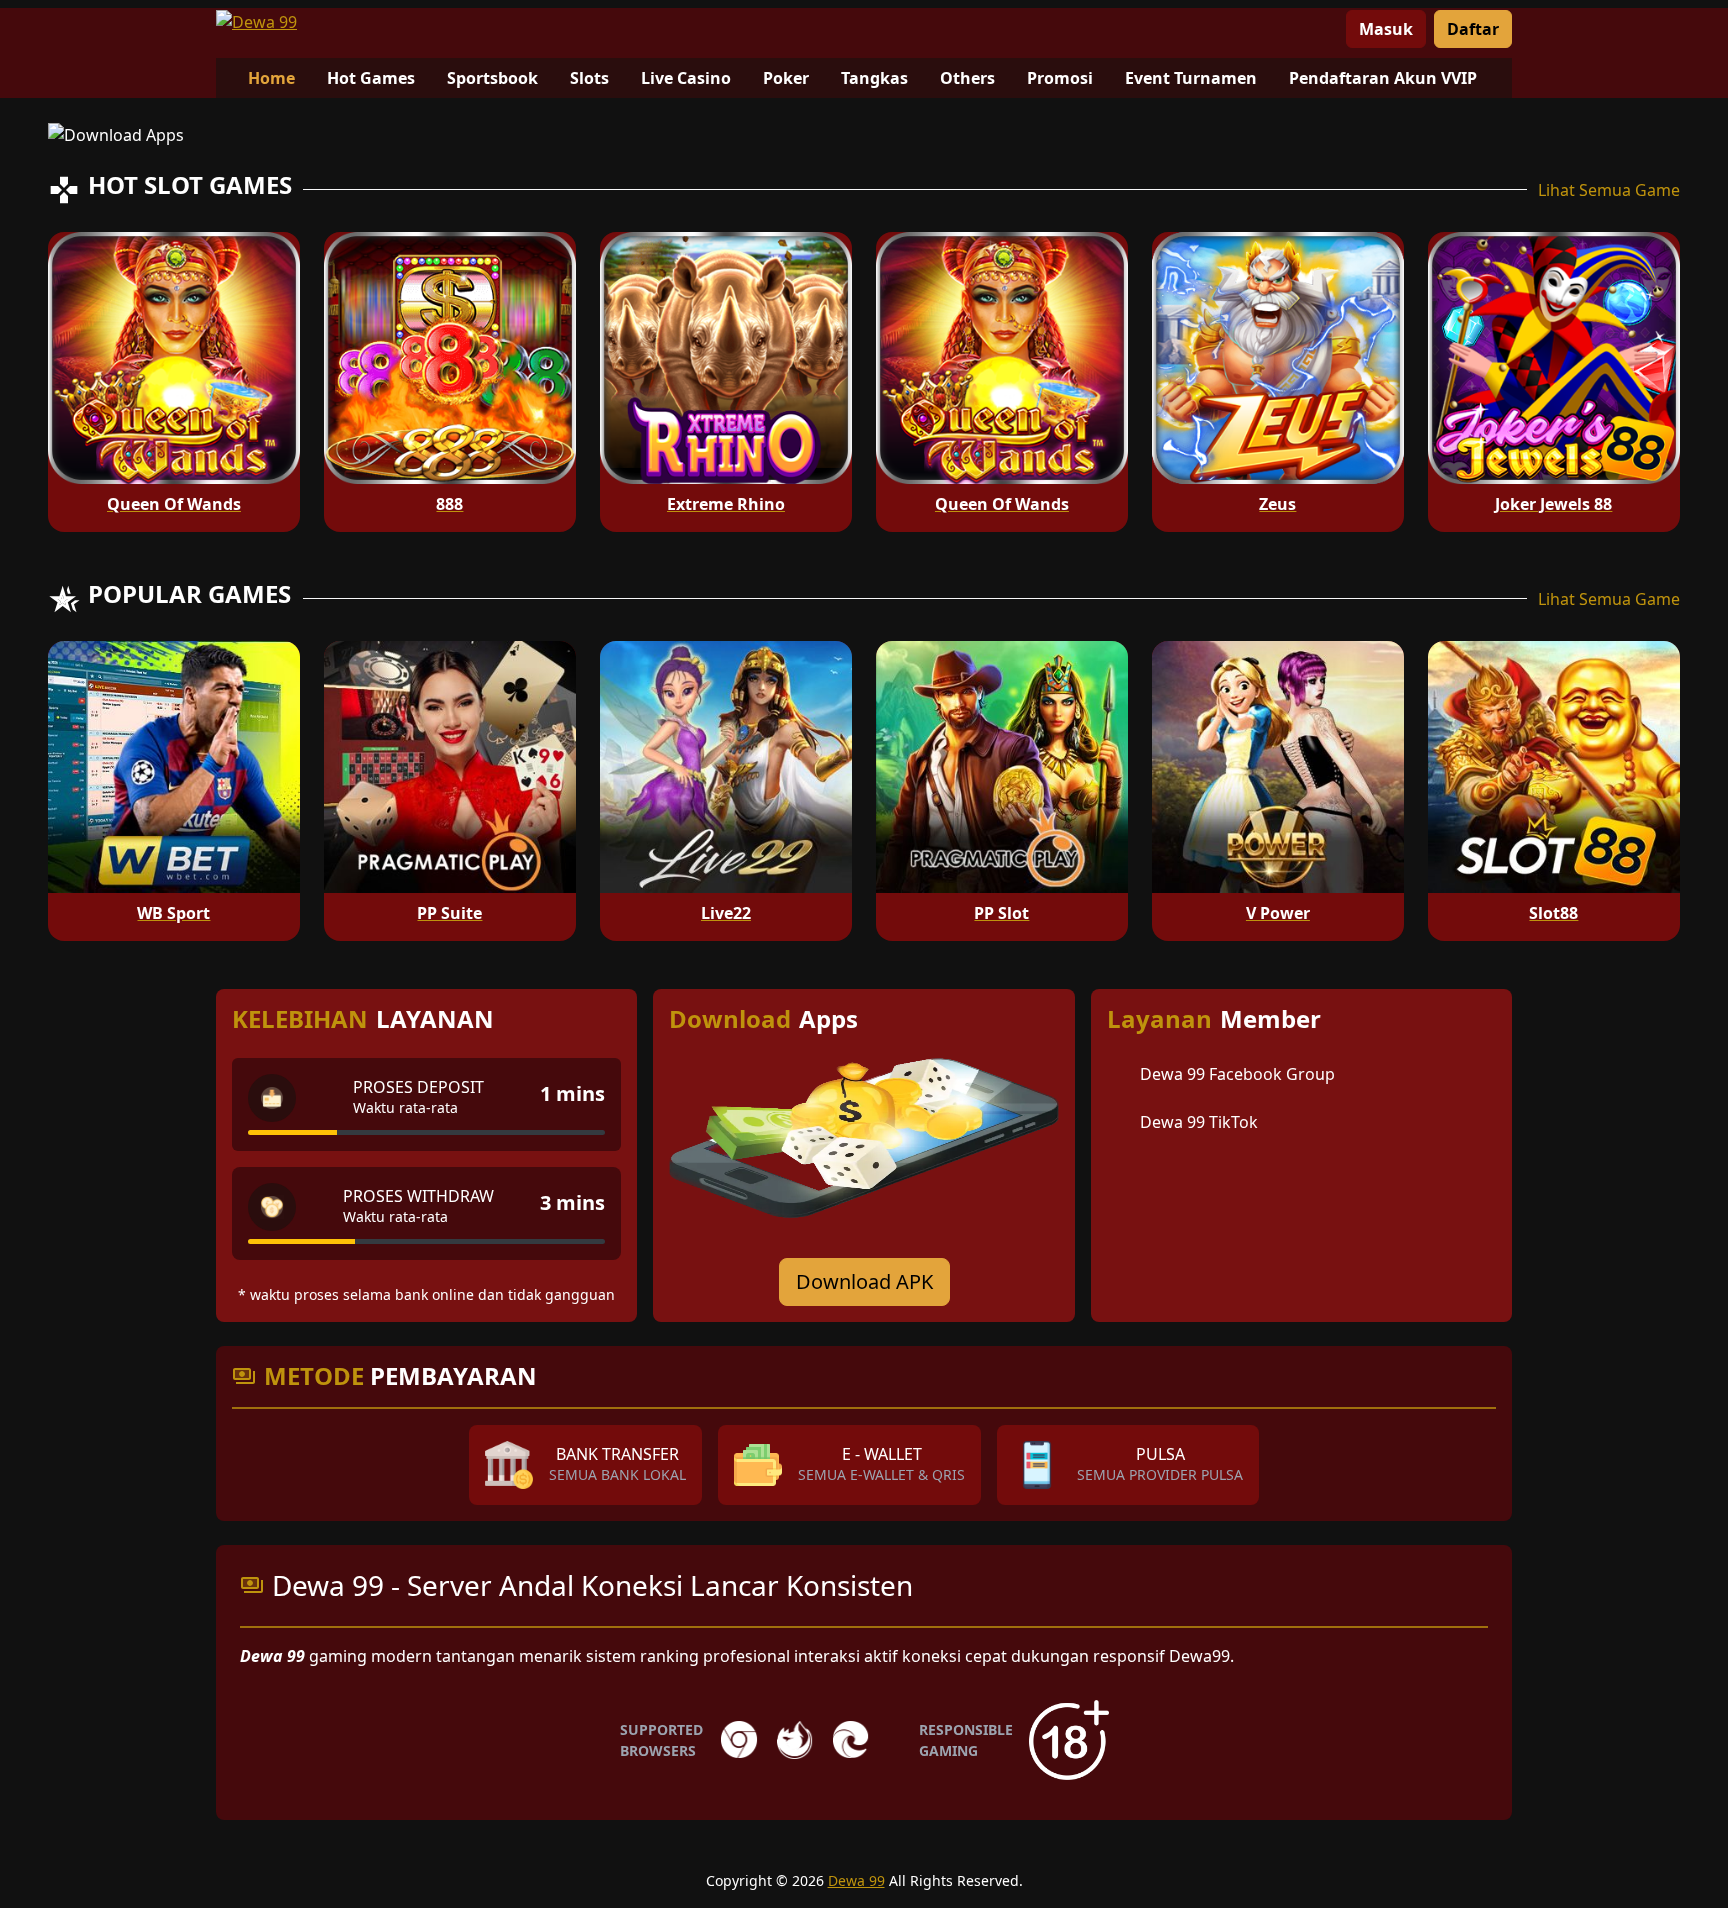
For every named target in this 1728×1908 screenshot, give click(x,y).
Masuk (1386, 29)
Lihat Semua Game (1609, 190)
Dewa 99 (856, 1880)
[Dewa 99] (256, 21)
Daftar (1473, 29)
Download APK (864, 1281)
